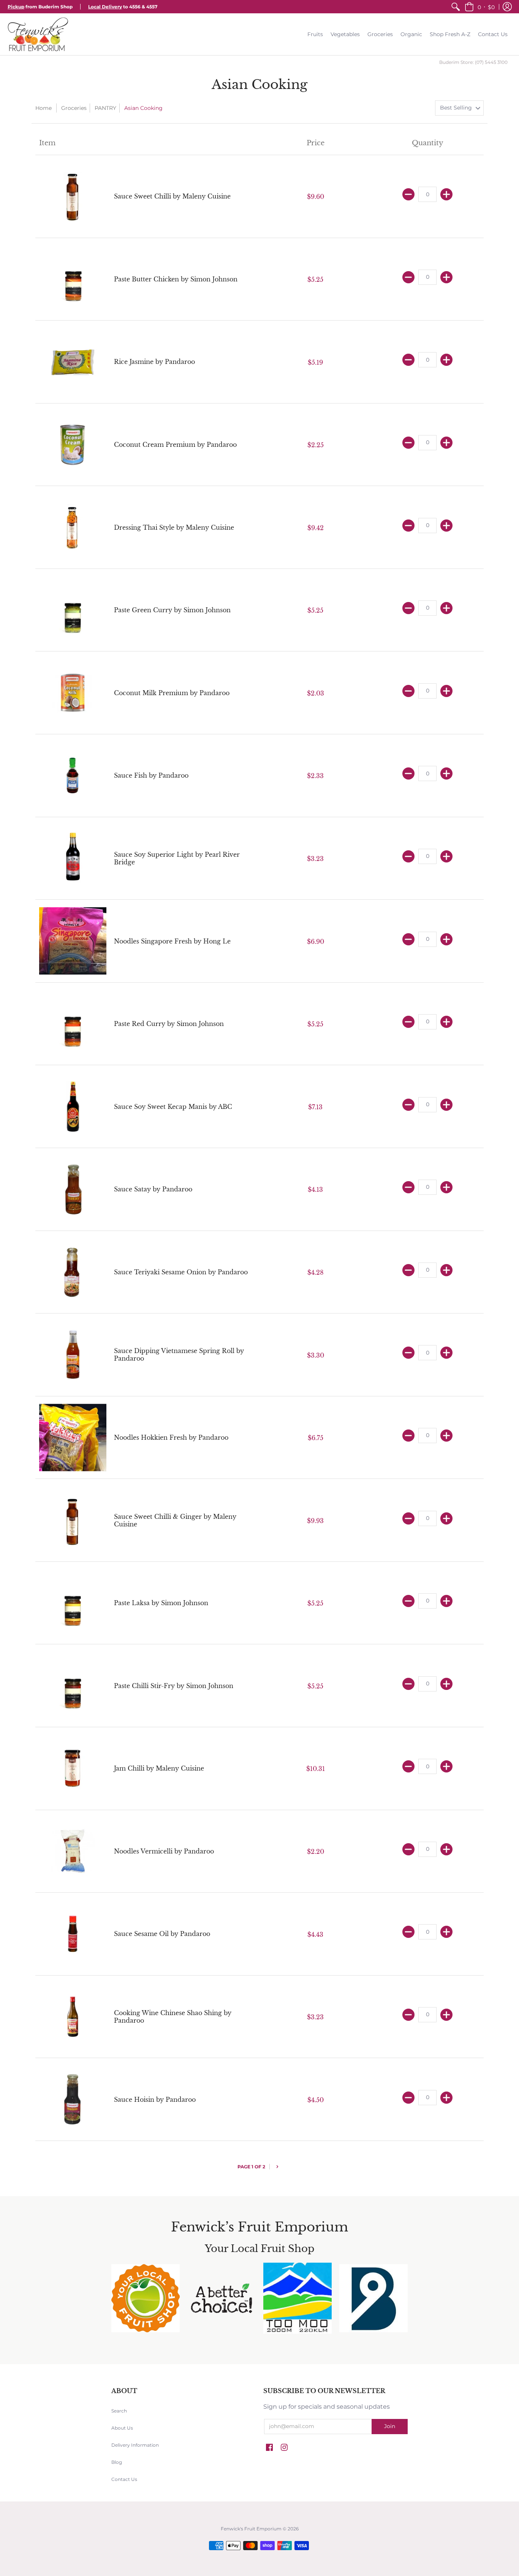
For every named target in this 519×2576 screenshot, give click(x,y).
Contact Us (124, 2479)
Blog (117, 2462)
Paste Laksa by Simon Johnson (161, 1603)
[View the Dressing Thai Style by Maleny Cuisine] (73, 527)
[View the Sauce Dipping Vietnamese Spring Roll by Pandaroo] (73, 1355)
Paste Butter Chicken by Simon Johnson (176, 279)
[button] (480, 7)
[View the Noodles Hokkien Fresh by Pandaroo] (73, 1438)
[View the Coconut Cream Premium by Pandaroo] (73, 445)
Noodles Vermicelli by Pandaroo (164, 1851)
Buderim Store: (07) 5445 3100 (473, 62)
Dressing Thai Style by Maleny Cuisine (174, 527)
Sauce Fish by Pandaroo (151, 775)
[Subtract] (408, 194)
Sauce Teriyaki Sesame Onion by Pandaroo (181, 1272)
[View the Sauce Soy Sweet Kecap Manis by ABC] (73, 1106)
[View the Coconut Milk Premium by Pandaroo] (73, 693)
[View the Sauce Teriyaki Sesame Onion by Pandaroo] (73, 1272)
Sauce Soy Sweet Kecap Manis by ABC (173, 1107)
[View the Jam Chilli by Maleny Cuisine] (73, 1768)
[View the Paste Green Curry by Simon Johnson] (73, 610)
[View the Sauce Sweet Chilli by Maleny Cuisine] (73, 196)
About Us (122, 2428)
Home (44, 108)
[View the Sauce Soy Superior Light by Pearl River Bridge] (73, 858)
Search (119, 2411)
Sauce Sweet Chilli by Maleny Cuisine (172, 196)
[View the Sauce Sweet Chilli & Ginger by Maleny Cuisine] (73, 1520)
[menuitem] (456, 7)
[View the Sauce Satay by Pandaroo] (73, 1189)
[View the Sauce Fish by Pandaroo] (73, 776)
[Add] (446, 194)
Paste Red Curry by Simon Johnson (169, 1024)
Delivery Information (135, 2445)
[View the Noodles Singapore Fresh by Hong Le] (73, 941)
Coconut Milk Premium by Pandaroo (172, 693)
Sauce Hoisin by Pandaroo (155, 2100)
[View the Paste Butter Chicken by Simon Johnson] (73, 279)
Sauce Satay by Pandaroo (153, 1189)
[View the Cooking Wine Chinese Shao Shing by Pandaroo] (73, 2017)
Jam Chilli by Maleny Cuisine (159, 1768)
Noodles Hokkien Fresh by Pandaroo (171, 1437)
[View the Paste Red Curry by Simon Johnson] (73, 1024)
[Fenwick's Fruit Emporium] (38, 34)
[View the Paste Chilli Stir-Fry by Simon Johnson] (73, 1686)
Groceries (74, 108)
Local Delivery (105, 7)
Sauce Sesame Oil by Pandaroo (162, 1934)
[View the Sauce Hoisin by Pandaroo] (73, 2099)
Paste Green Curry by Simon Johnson (172, 610)
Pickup (16, 7)
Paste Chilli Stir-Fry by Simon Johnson (174, 1686)
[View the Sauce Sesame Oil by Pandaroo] (73, 1934)
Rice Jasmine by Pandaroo (154, 362)
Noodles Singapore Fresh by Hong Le (172, 941)
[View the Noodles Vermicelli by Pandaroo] (73, 1851)
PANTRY (105, 108)
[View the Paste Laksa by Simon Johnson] (73, 1603)
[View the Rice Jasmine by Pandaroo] (73, 362)
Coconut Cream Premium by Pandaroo (175, 445)
